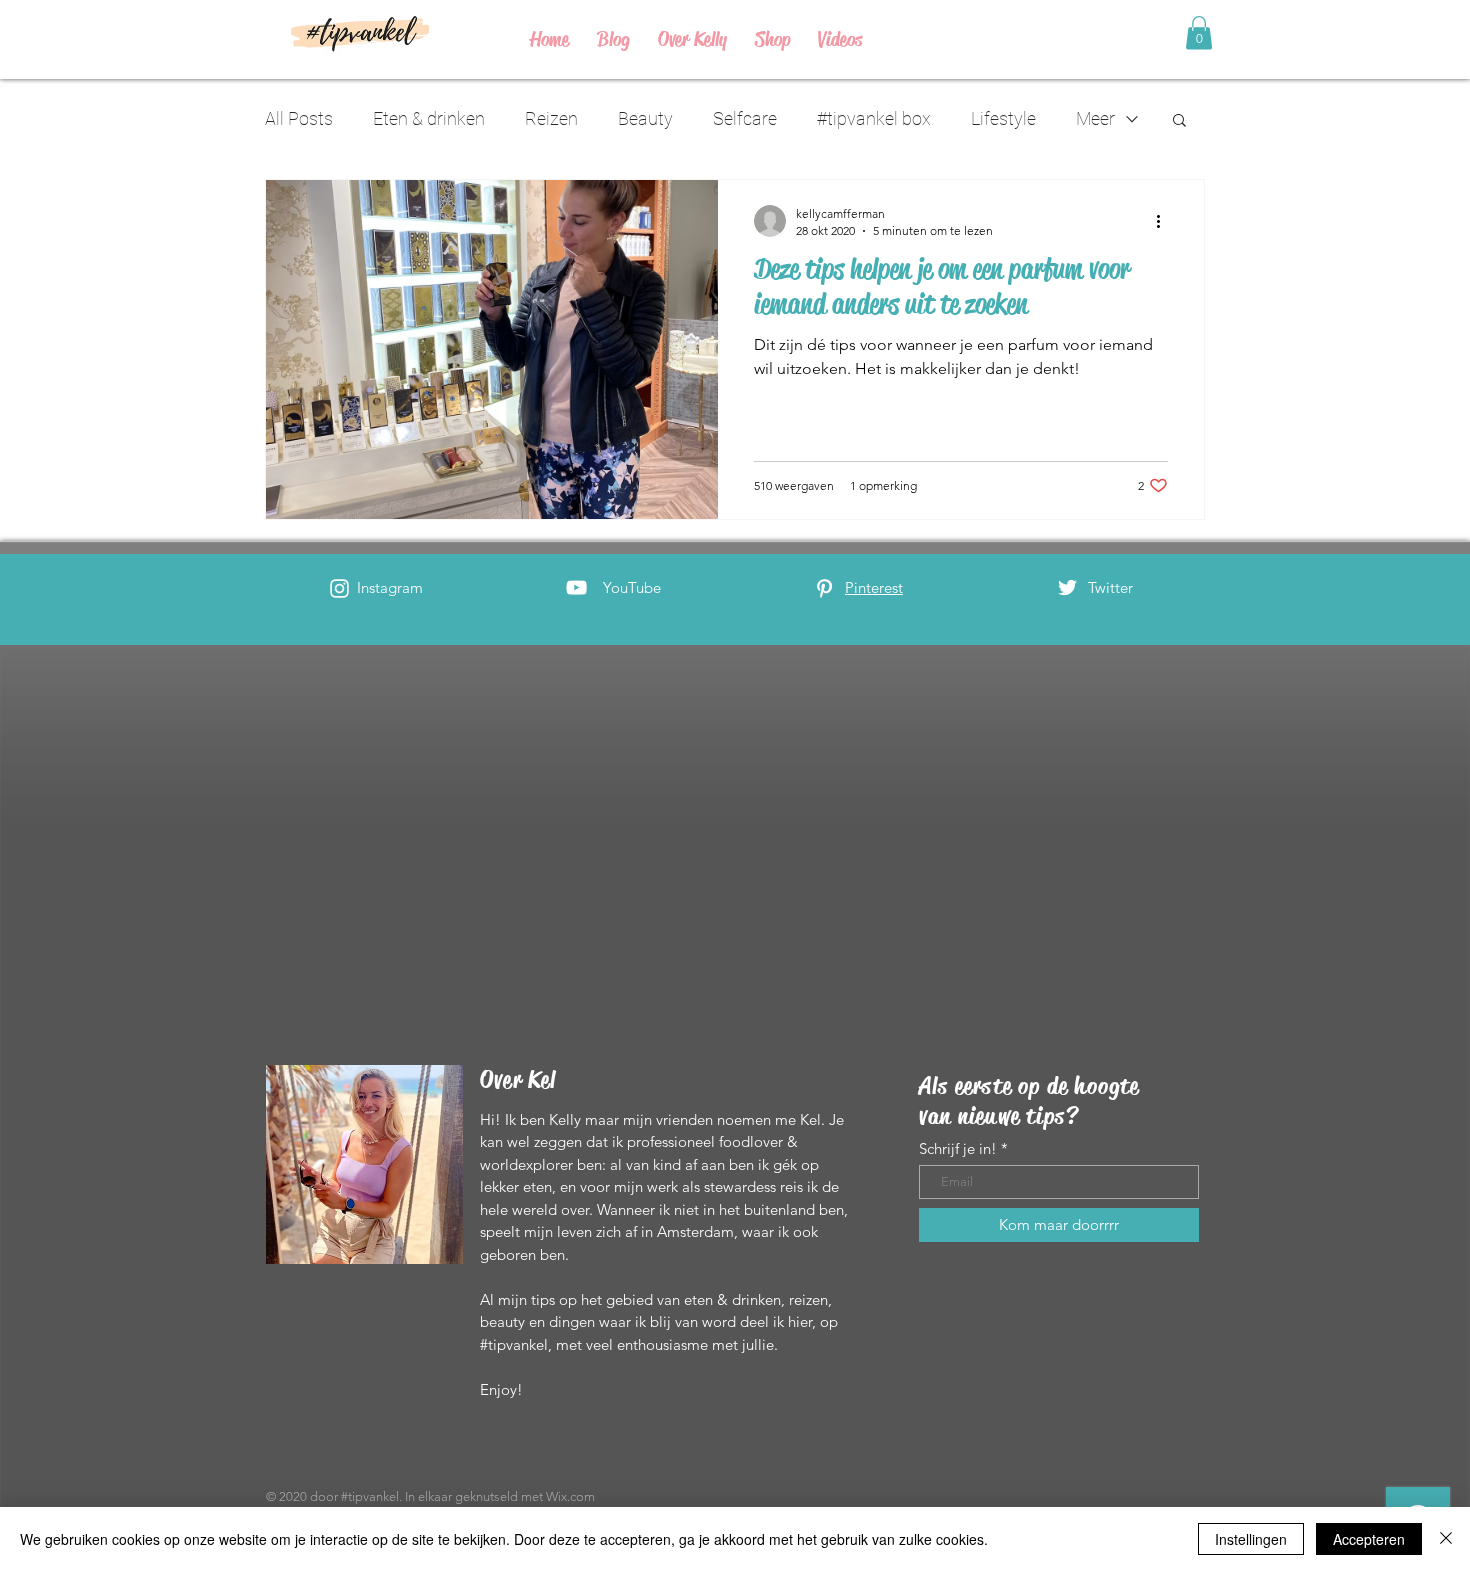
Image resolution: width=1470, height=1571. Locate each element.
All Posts (299, 118)
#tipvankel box (874, 118)
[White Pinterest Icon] (824, 588)
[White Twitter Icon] (1067, 587)
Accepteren (1369, 1539)
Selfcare (745, 118)
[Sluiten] (1446, 1539)
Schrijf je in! (958, 1148)
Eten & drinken (429, 118)
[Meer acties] (1165, 221)
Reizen (551, 118)
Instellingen (1251, 1539)
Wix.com (570, 1496)
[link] (1199, 32)
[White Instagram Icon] (339, 588)
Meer (1095, 118)
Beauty (645, 118)
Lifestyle (1003, 118)
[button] (1179, 121)
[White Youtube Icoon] (576, 587)
